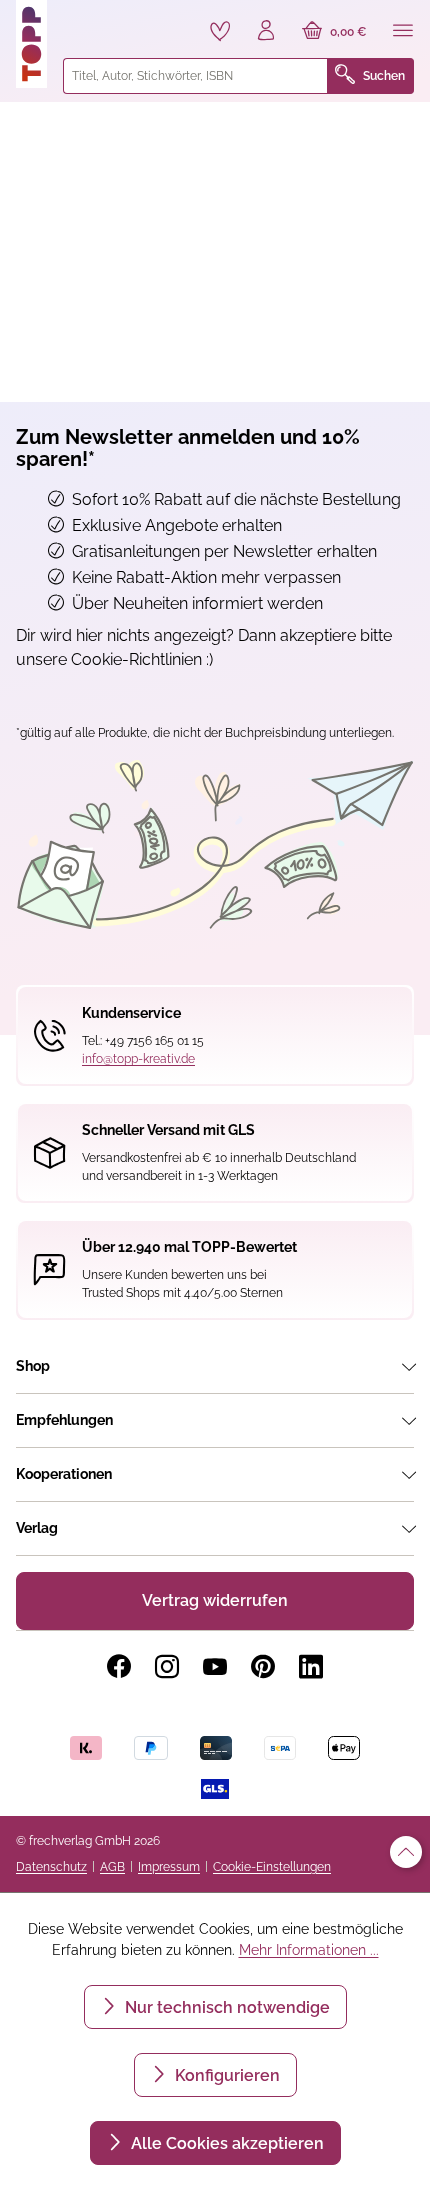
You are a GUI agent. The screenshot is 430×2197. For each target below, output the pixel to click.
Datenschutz (51, 1867)
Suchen (384, 76)
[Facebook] (119, 1667)
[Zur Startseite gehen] (31, 44)
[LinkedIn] (311, 1667)
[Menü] (403, 32)
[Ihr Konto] (266, 32)
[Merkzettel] (220, 31)
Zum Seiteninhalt (83, 20)
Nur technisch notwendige (225, 2007)
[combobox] (195, 76)
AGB (112, 1867)
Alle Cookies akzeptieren (225, 2143)
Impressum (169, 1867)
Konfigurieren (225, 2075)
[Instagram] (167, 1667)
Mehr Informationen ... (309, 1950)
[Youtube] (215, 1667)
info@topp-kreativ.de (138, 1059)
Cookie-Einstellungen (272, 1867)
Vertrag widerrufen (215, 1600)
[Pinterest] (263, 1667)
